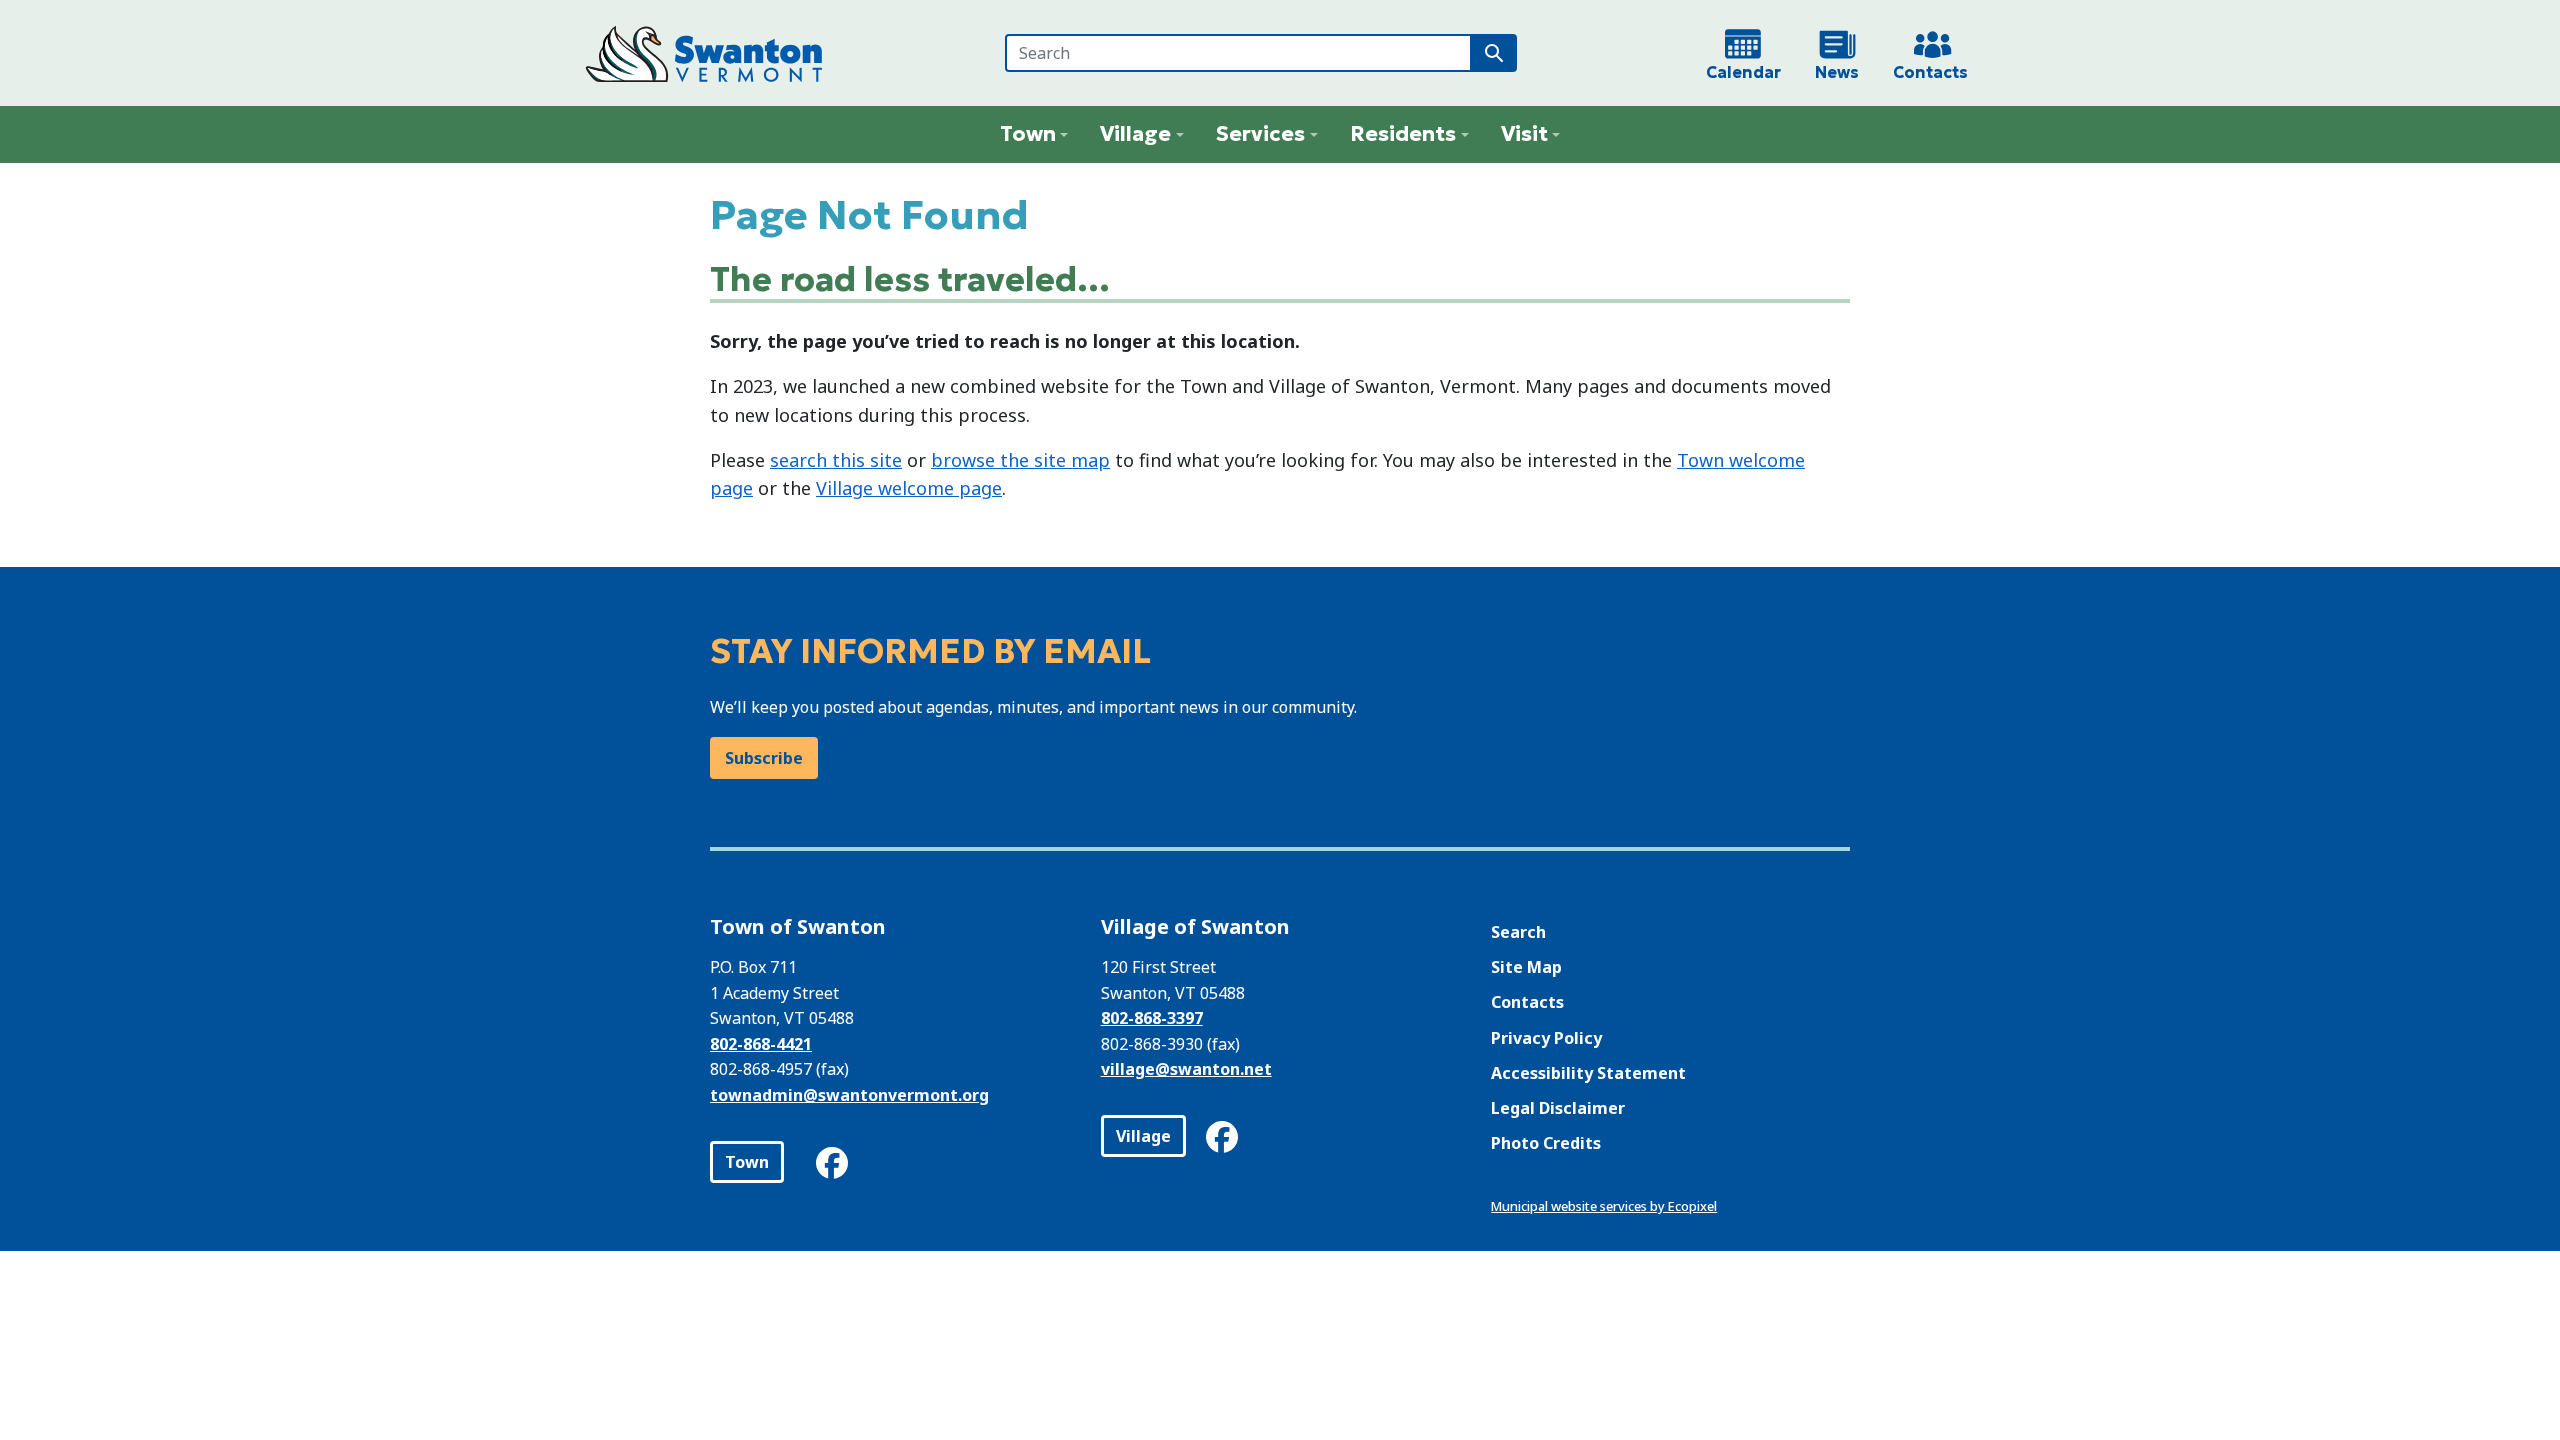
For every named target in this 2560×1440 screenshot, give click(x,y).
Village (1143, 1136)
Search (1518, 932)
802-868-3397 (1152, 1018)
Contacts (1527, 1002)
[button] (1034, 134)
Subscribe (764, 758)
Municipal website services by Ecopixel (1604, 1206)
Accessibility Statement (1588, 1073)
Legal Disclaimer (1558, 1108)
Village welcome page (909, 488)
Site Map (1526, 967)
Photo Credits (1546, 1143)
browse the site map (1020, 460)
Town (747, 1162)
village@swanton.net (1186, 1069)
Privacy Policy (1546, 1038)
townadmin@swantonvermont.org (849, 1095)
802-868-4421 (761, 1044)
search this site (836, 460)
